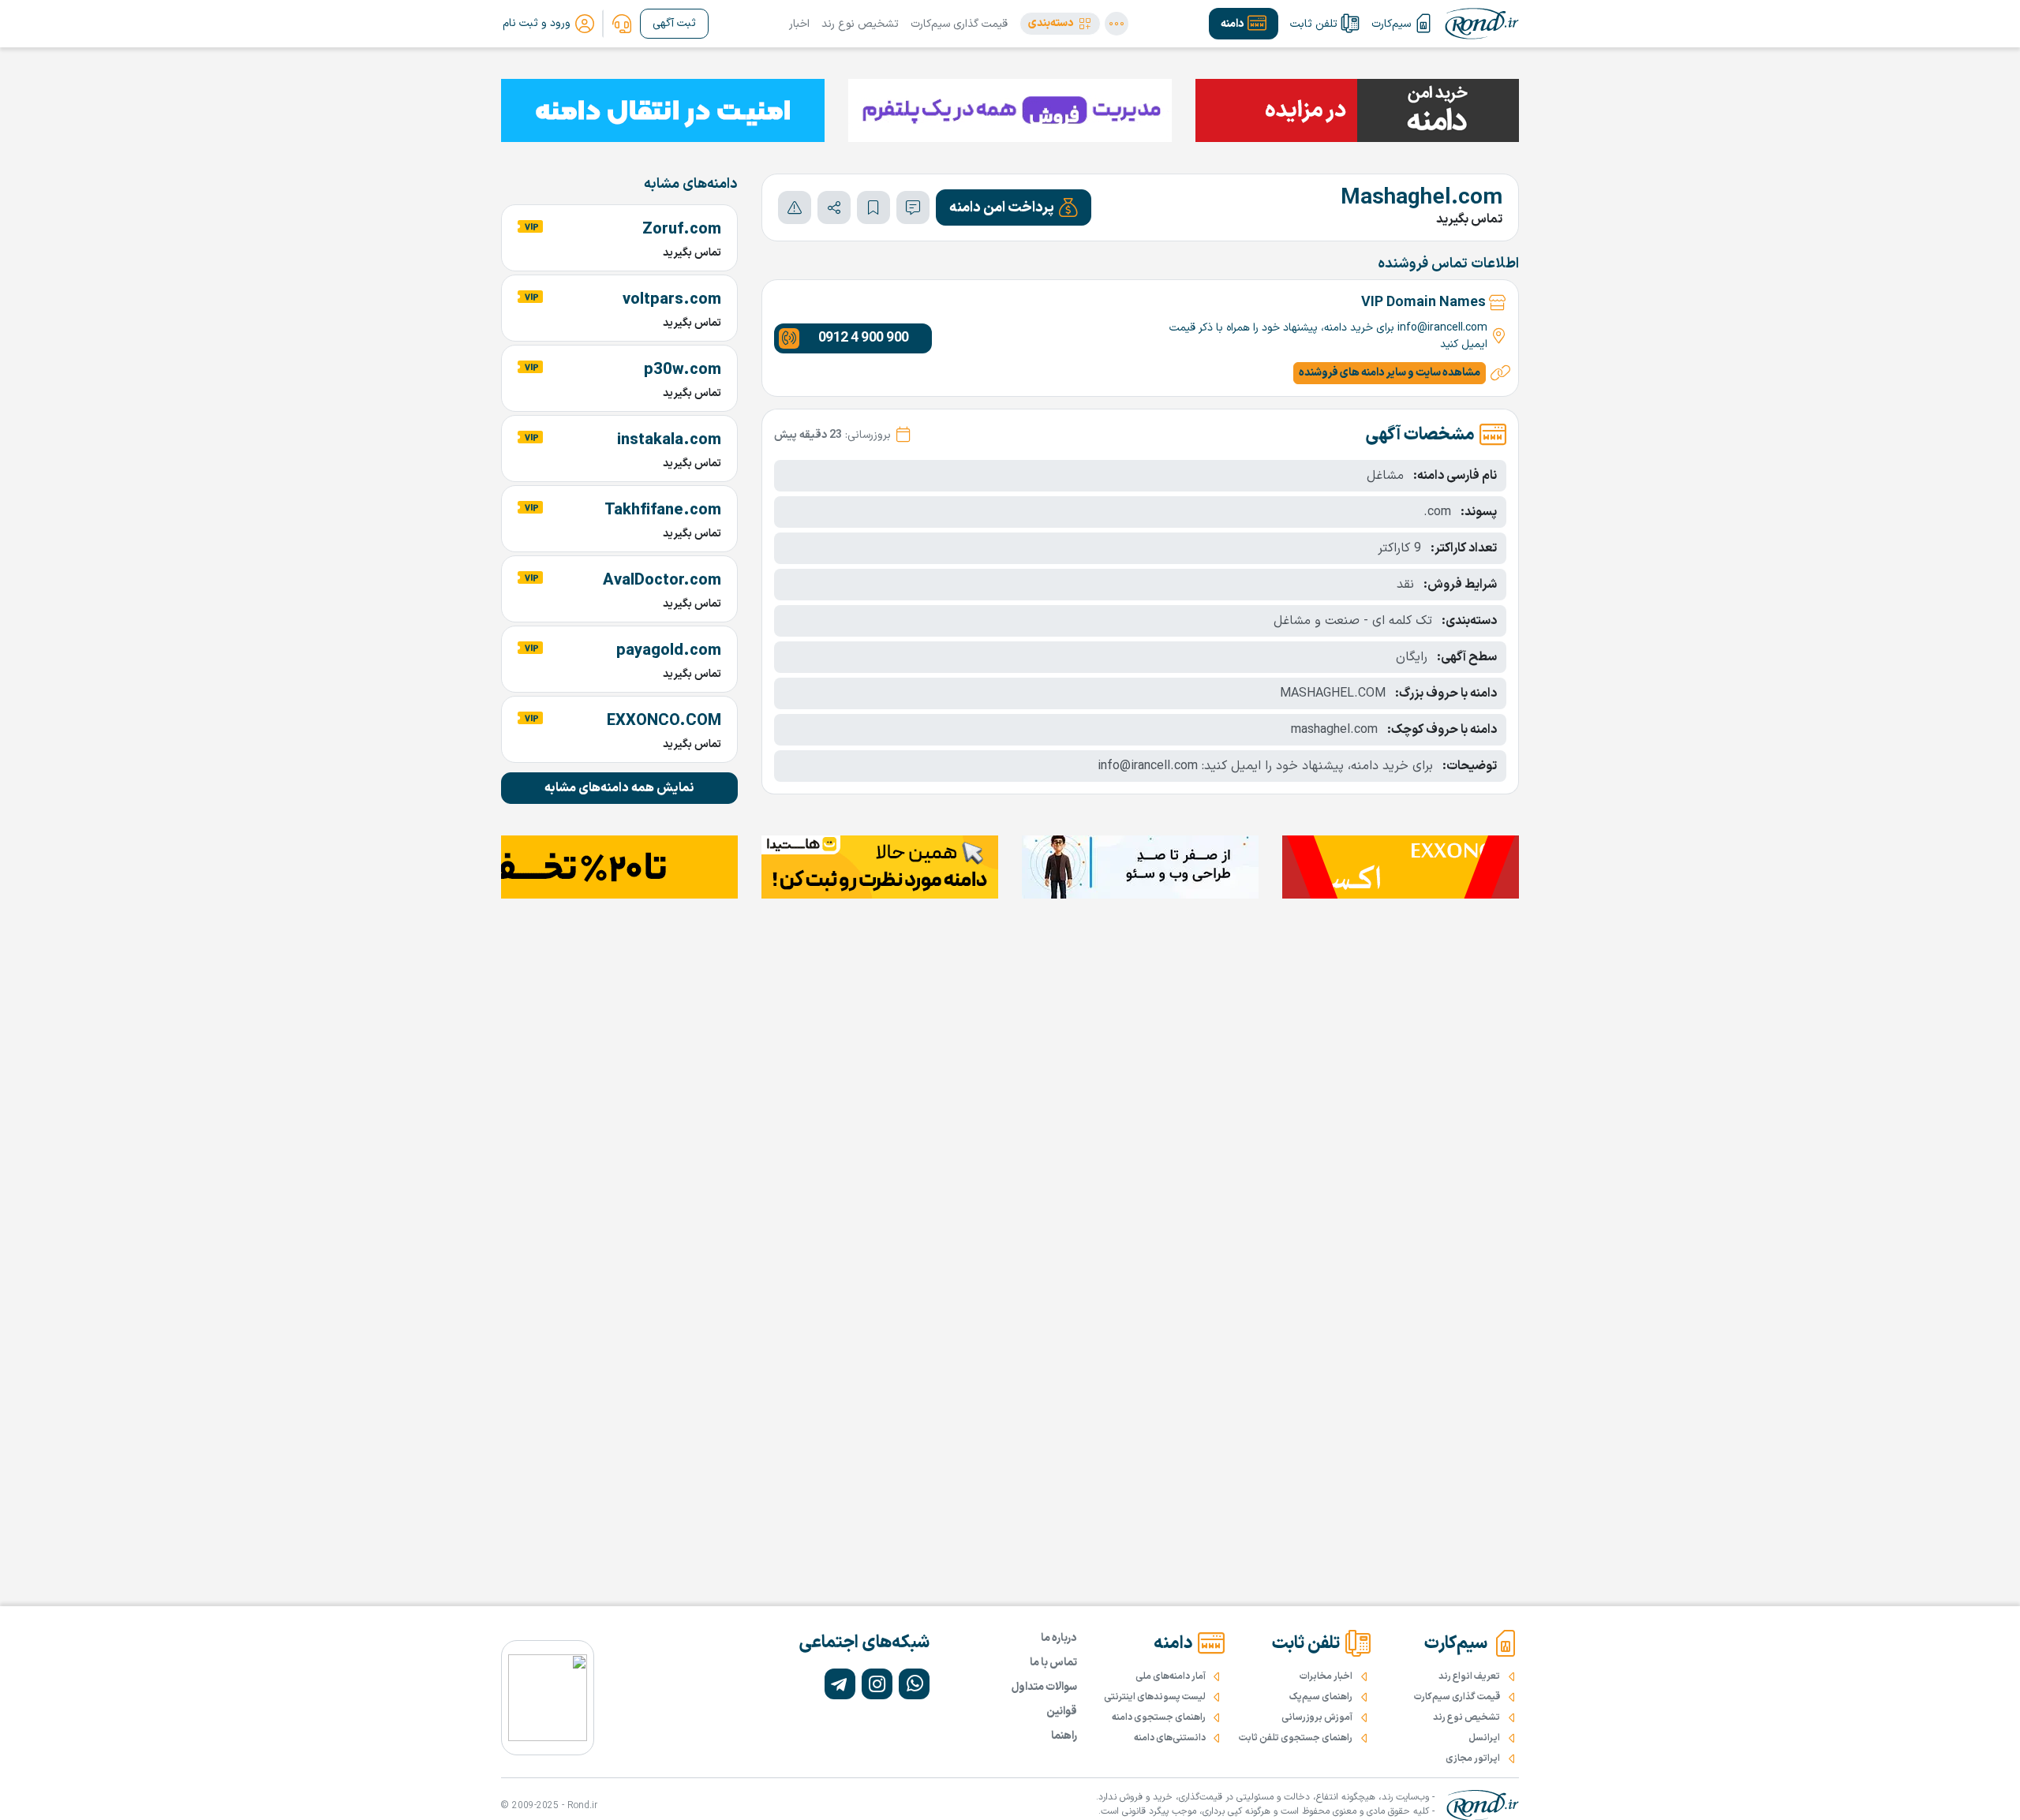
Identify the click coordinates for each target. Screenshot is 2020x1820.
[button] (1060, 24)
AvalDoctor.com (662, 581)
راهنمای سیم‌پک (1321, 1697)
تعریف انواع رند (1469, 1676)
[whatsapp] (914, 1684)
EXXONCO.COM (664, 721)
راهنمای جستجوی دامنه (1159, 1717)
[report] (795, 207)
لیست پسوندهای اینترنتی (1155, 1697)
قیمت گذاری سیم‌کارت (959, 24)
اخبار (799, 24)
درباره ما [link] (1059, 1638)
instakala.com (669, 440)
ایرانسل (1484, 1738)
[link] (622, 24)
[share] (834, 207)
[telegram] (840, 1684)
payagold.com (669, 651)
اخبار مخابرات (1326, 1676)
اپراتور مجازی (1473, 1758)
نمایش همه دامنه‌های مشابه (619, 788)
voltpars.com (672, 300)
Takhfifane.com (663, 510)
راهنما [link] (1064, 1736)
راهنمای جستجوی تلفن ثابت (1296, 1738)
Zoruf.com (682, 230)
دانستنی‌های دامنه (1170, 1738)
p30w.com (683, 370)
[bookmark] (873, 207)
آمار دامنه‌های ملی (1171, 1676)
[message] (913, 207)
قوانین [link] (1062, 1712)
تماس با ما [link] (1053, 1663)
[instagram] (877, 1684)
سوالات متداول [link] (1044, 1687)
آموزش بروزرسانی (1317, 1717)
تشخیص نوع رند (860, 24)
